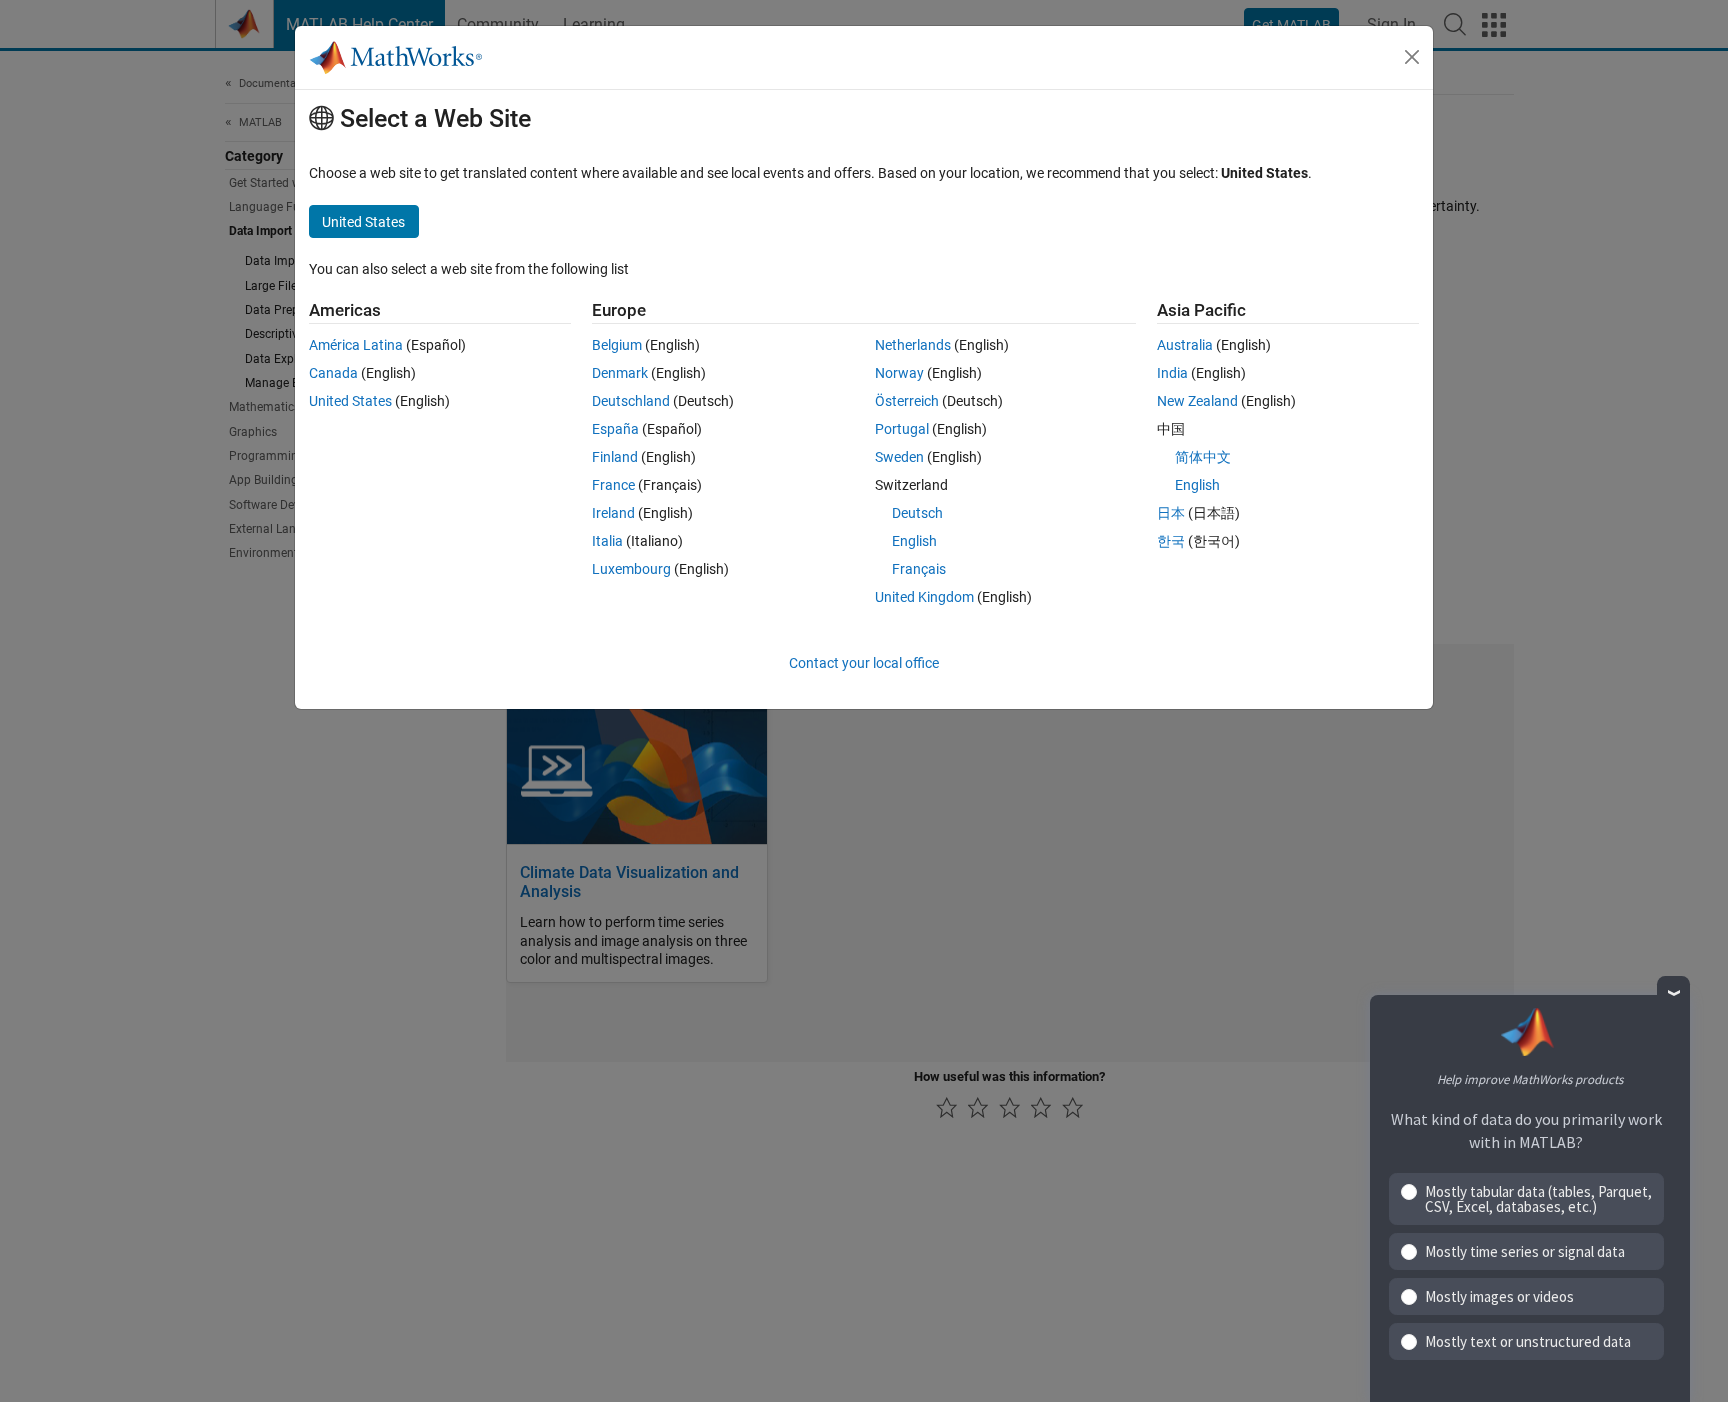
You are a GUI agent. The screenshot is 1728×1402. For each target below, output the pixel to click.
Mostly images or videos (1499, 1296)
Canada (333, 373)
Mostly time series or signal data (1525, 1251)
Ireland (613, 513)
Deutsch (917, 513)
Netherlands (913, 345)
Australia (1185, 345)
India (1172, 373)
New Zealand (1197, 401)
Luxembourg (631, 569)
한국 (1171, 541)
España (615, 429)
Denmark (620, 373)
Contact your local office (864, 663)
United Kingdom (924, 597)
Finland (615, 457)
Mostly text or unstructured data (1528, 1341)
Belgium (617, 345)
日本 (1171, 513)
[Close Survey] (1673, 992)
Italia (607, 541)
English (914, 541)
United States (350, 401)
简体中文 (1203, 457)
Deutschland (631, 401)
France (613, 485)
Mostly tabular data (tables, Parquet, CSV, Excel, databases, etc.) (1538, 1199)
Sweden (899, 457)
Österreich (907, 401)
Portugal (902, 429)
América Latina (356, 345)
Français (919, 569)
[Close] (1412, 57)
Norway (899, 373)
